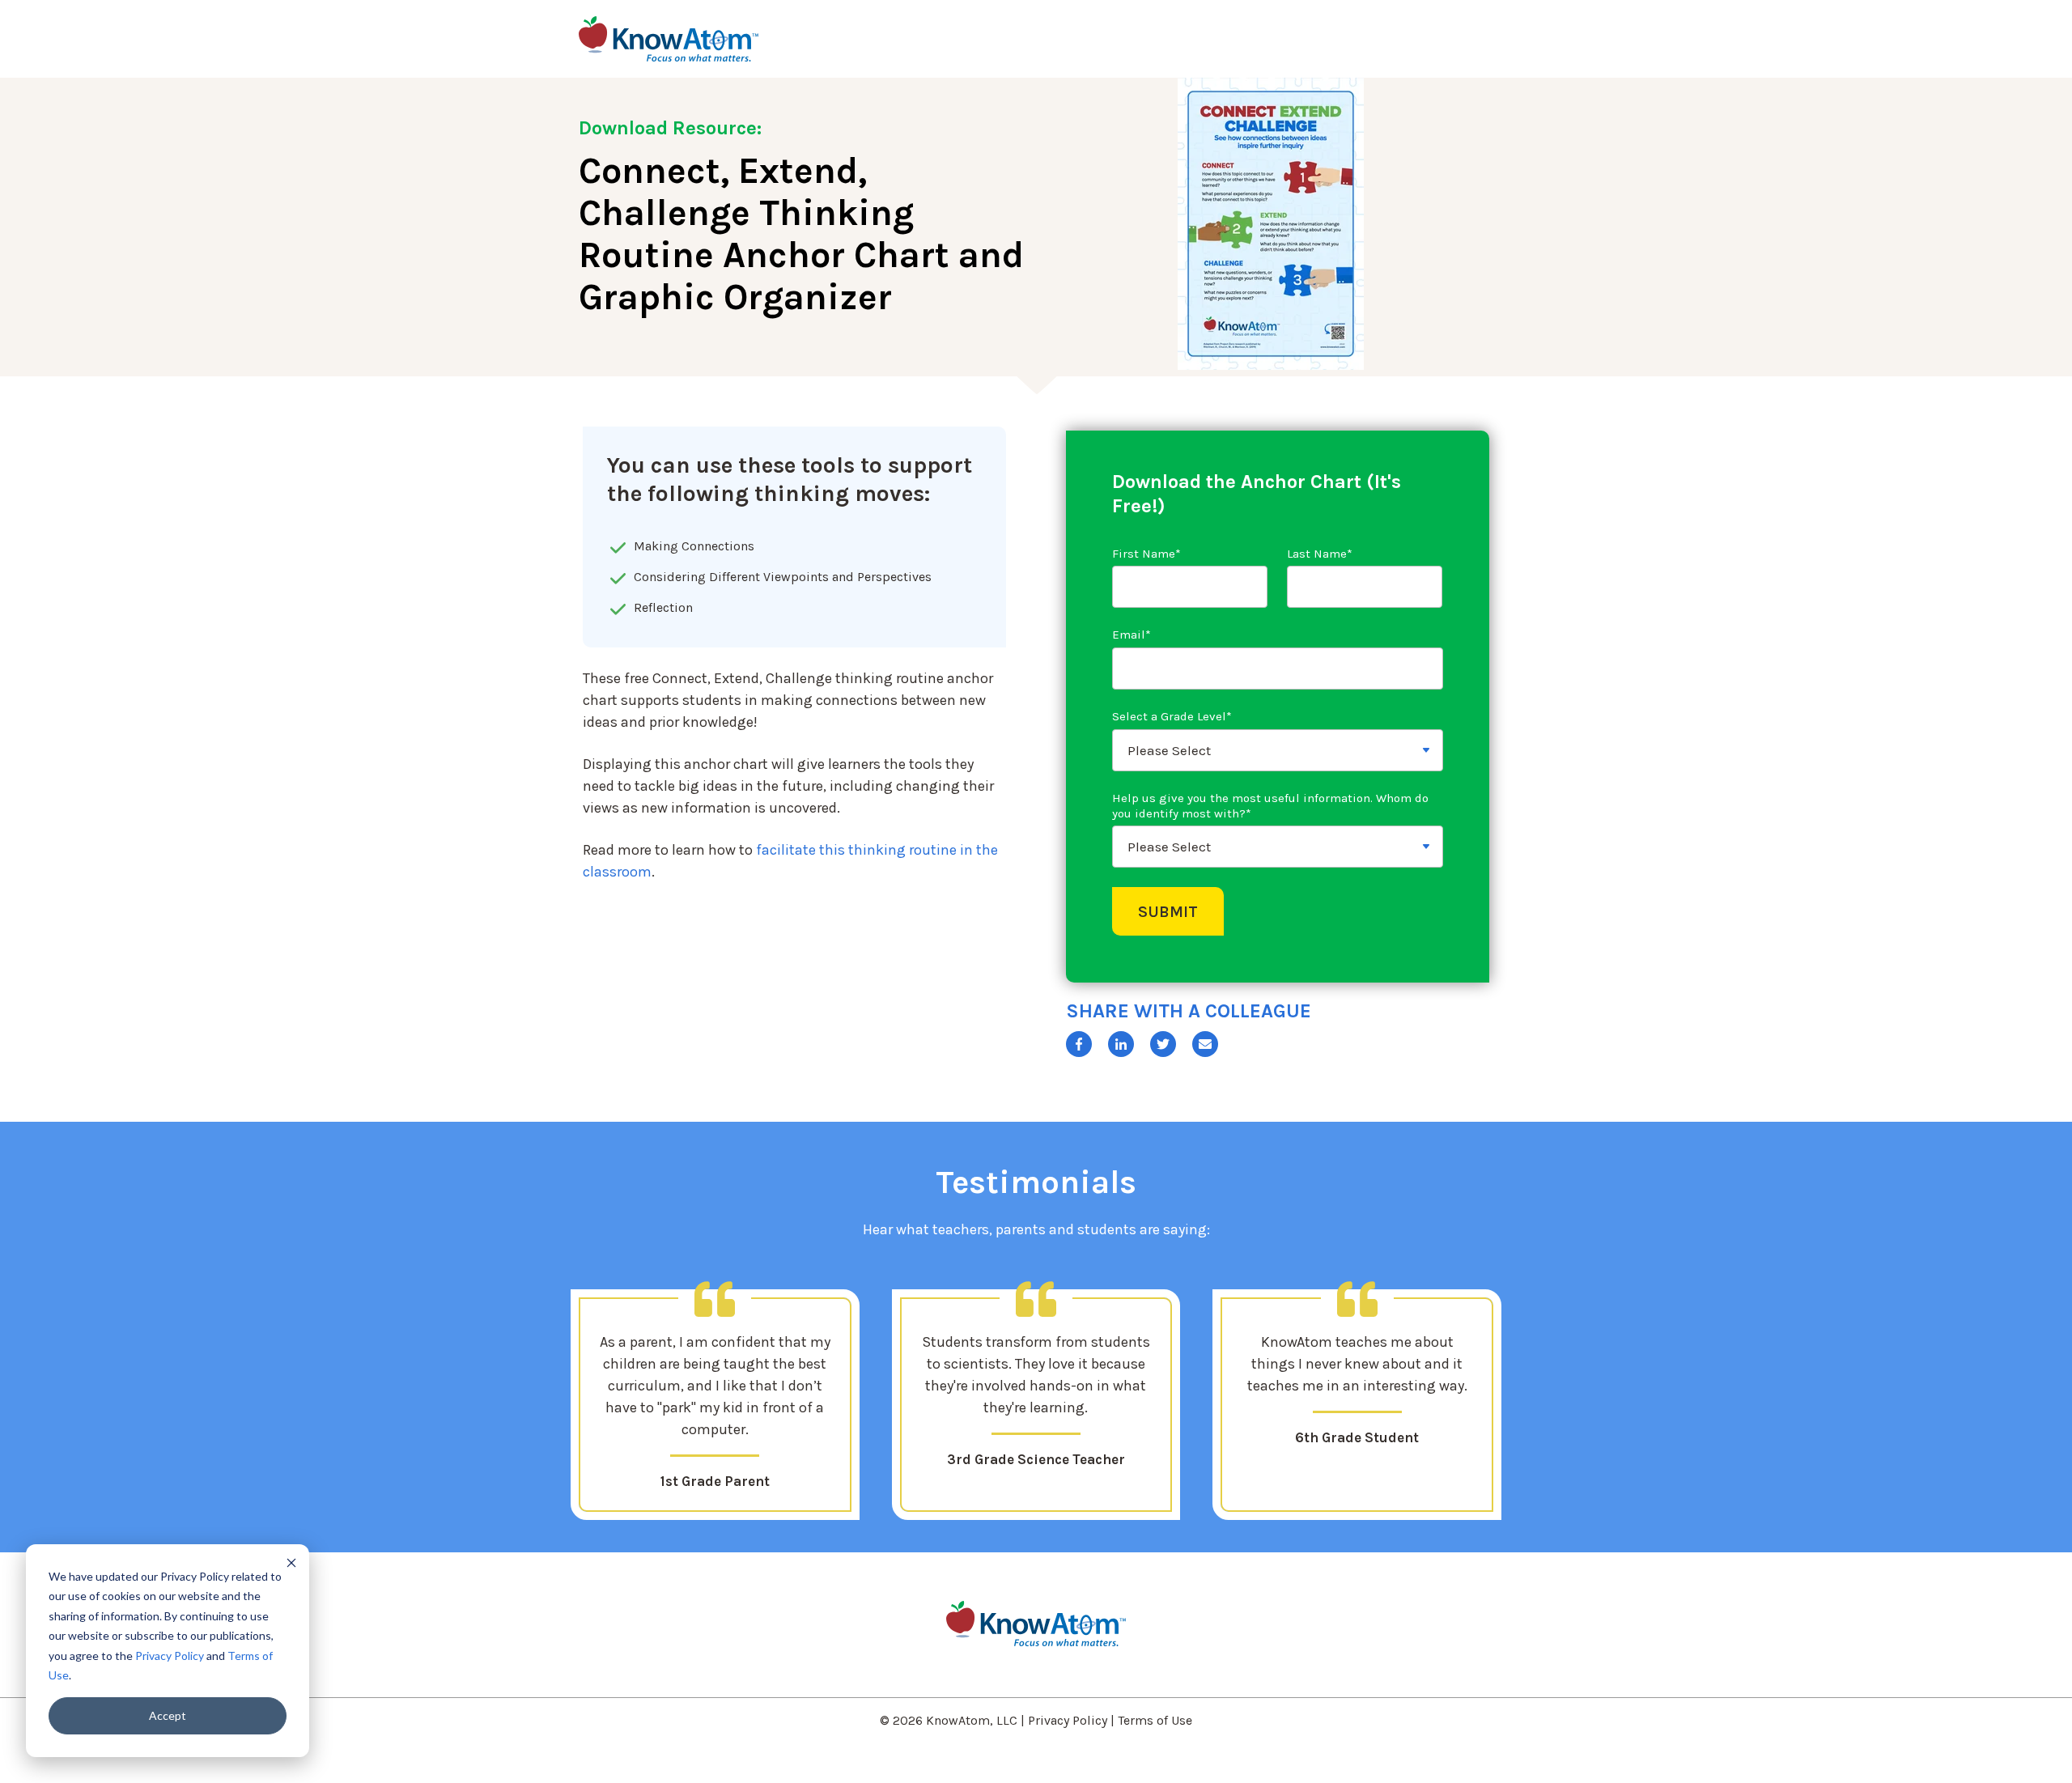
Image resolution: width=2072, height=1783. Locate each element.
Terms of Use (1155, 1720)
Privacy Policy (170, 1656)
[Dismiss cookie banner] (291, 1562)
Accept (168, 1715)
